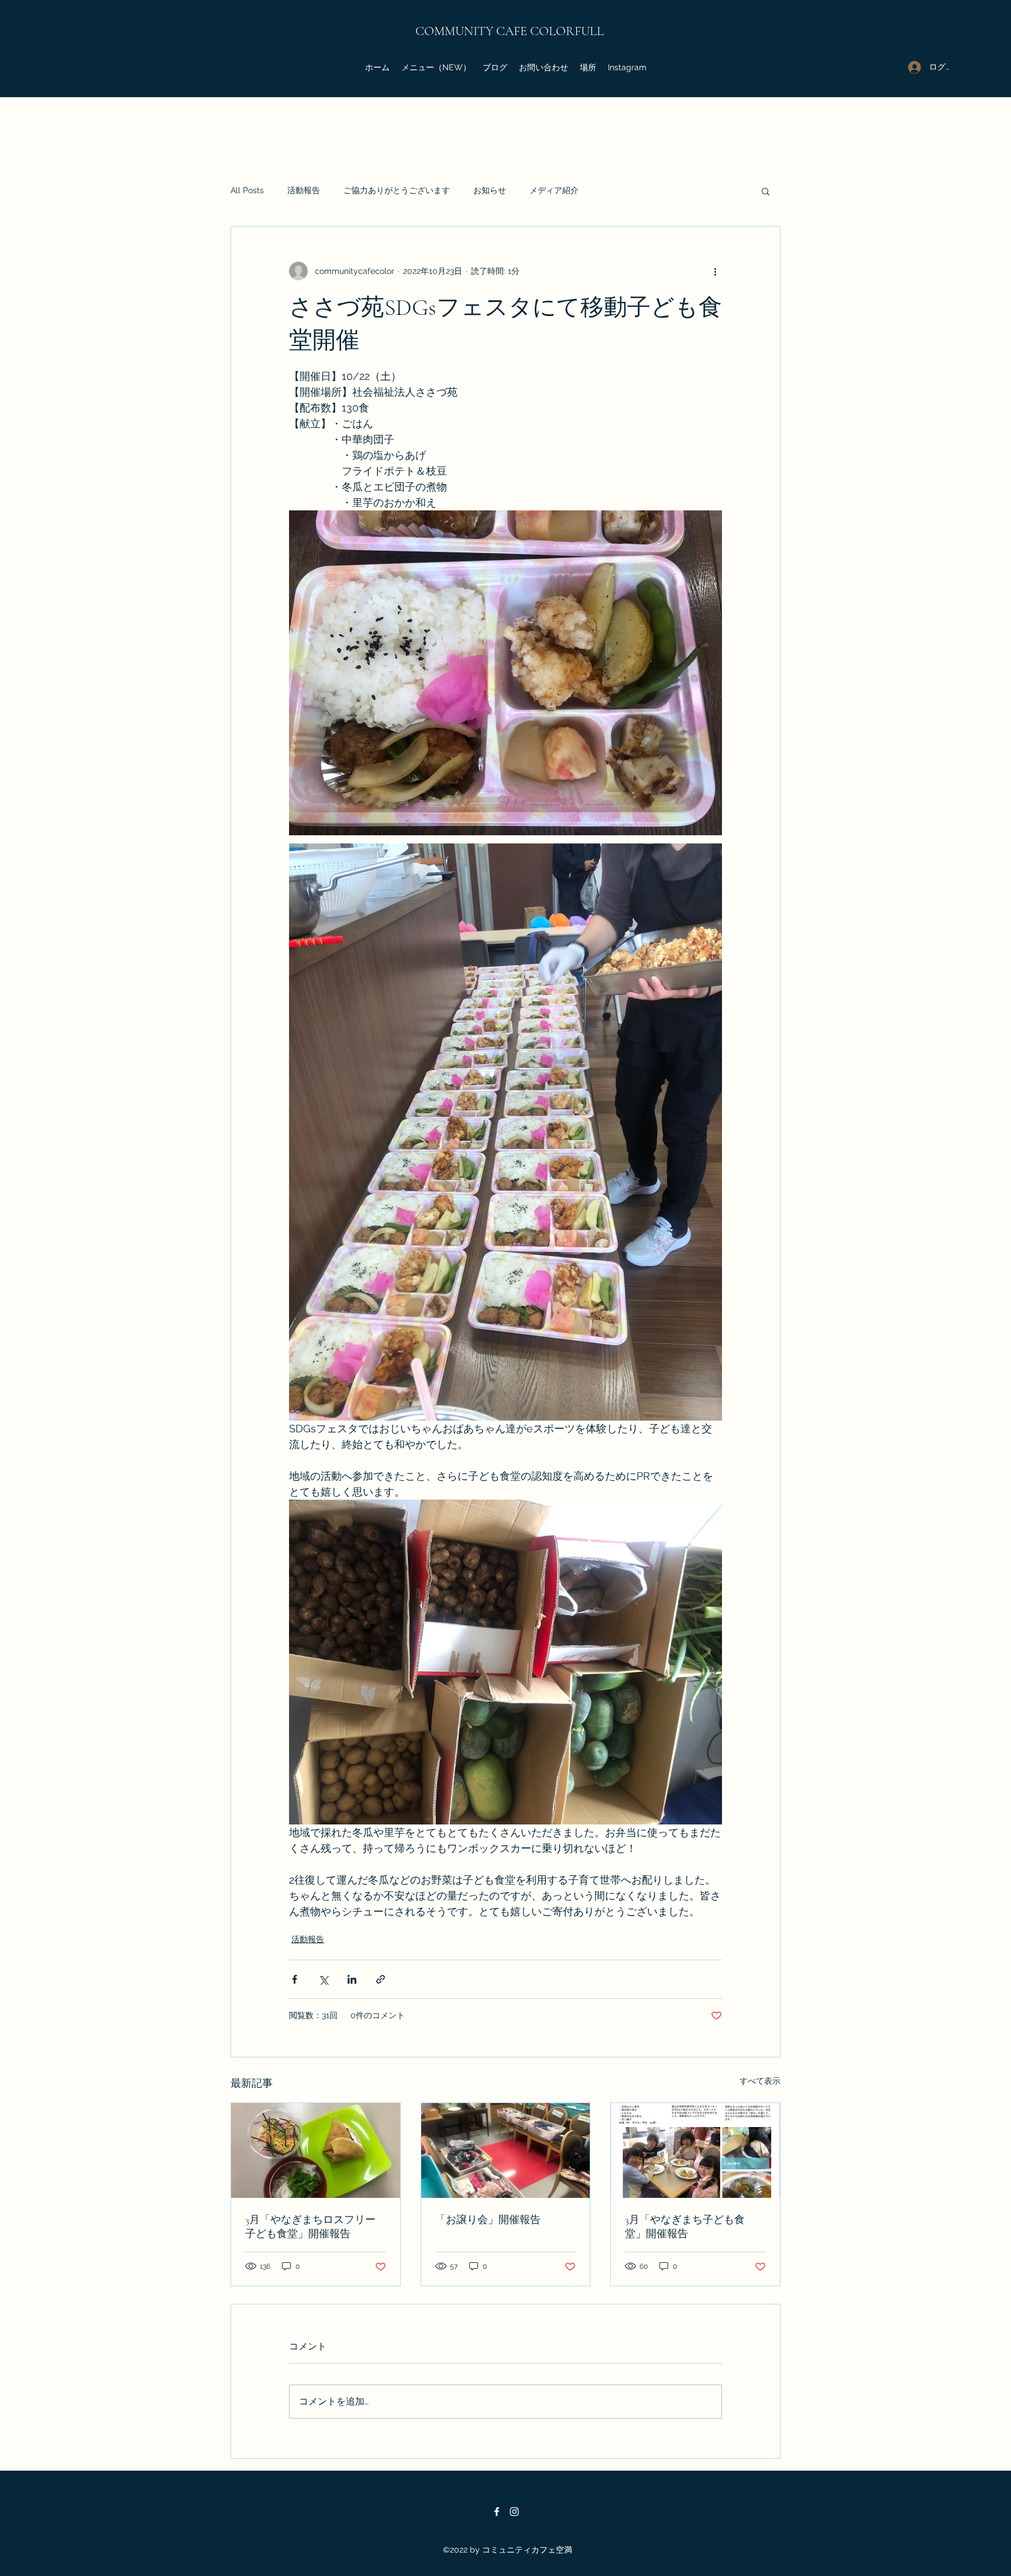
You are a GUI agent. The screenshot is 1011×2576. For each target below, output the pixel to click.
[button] (766, 191)
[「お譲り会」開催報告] (506, 2150)
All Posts (247, 190)
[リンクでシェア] (381, 1979)
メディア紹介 (554, 190)
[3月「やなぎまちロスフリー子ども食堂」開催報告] (316, 2150)
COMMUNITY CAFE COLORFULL (510, 31)
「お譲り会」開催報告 (488, 2220)
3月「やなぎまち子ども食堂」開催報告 (685, 2227)
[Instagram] (514, 2512)
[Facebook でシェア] (295, 1979)
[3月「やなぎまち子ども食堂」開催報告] (695, 2150)
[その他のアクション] (715, 271)
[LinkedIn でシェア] (352, 1979)
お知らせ (490, 190)
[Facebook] (497, 2512)
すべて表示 (760, 2081)
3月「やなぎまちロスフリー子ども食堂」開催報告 (310, 2227)
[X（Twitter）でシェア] (323, 1979)
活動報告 (304, 190)
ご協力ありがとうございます (397, 190)
